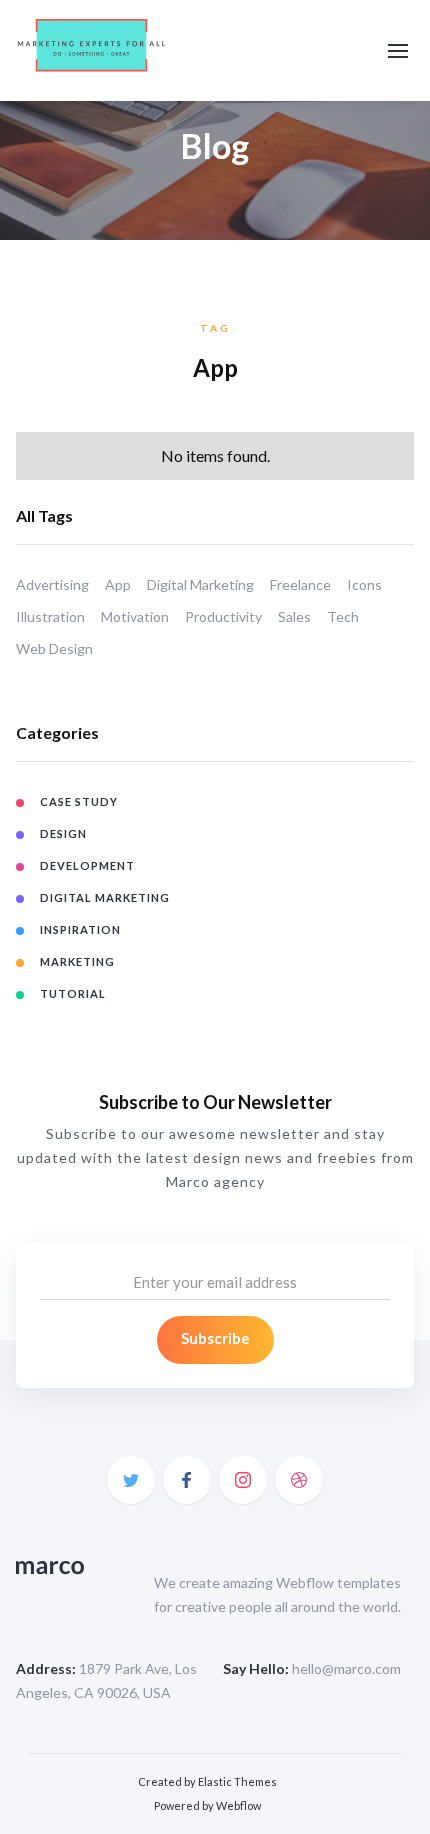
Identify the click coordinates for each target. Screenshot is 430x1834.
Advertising (52, 584)
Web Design (54, 648)
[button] (398, 51)
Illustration (50, 616)
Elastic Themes (237, 1781)
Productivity (223, 616)
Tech (343, 616)
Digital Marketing (200, 584)
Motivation (135, 616)
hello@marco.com (346, 1668)
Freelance (300, 584)
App (118, 584)
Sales (294, 616)
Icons (364, 584)
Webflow (238, 1805)
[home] (92, 50)
